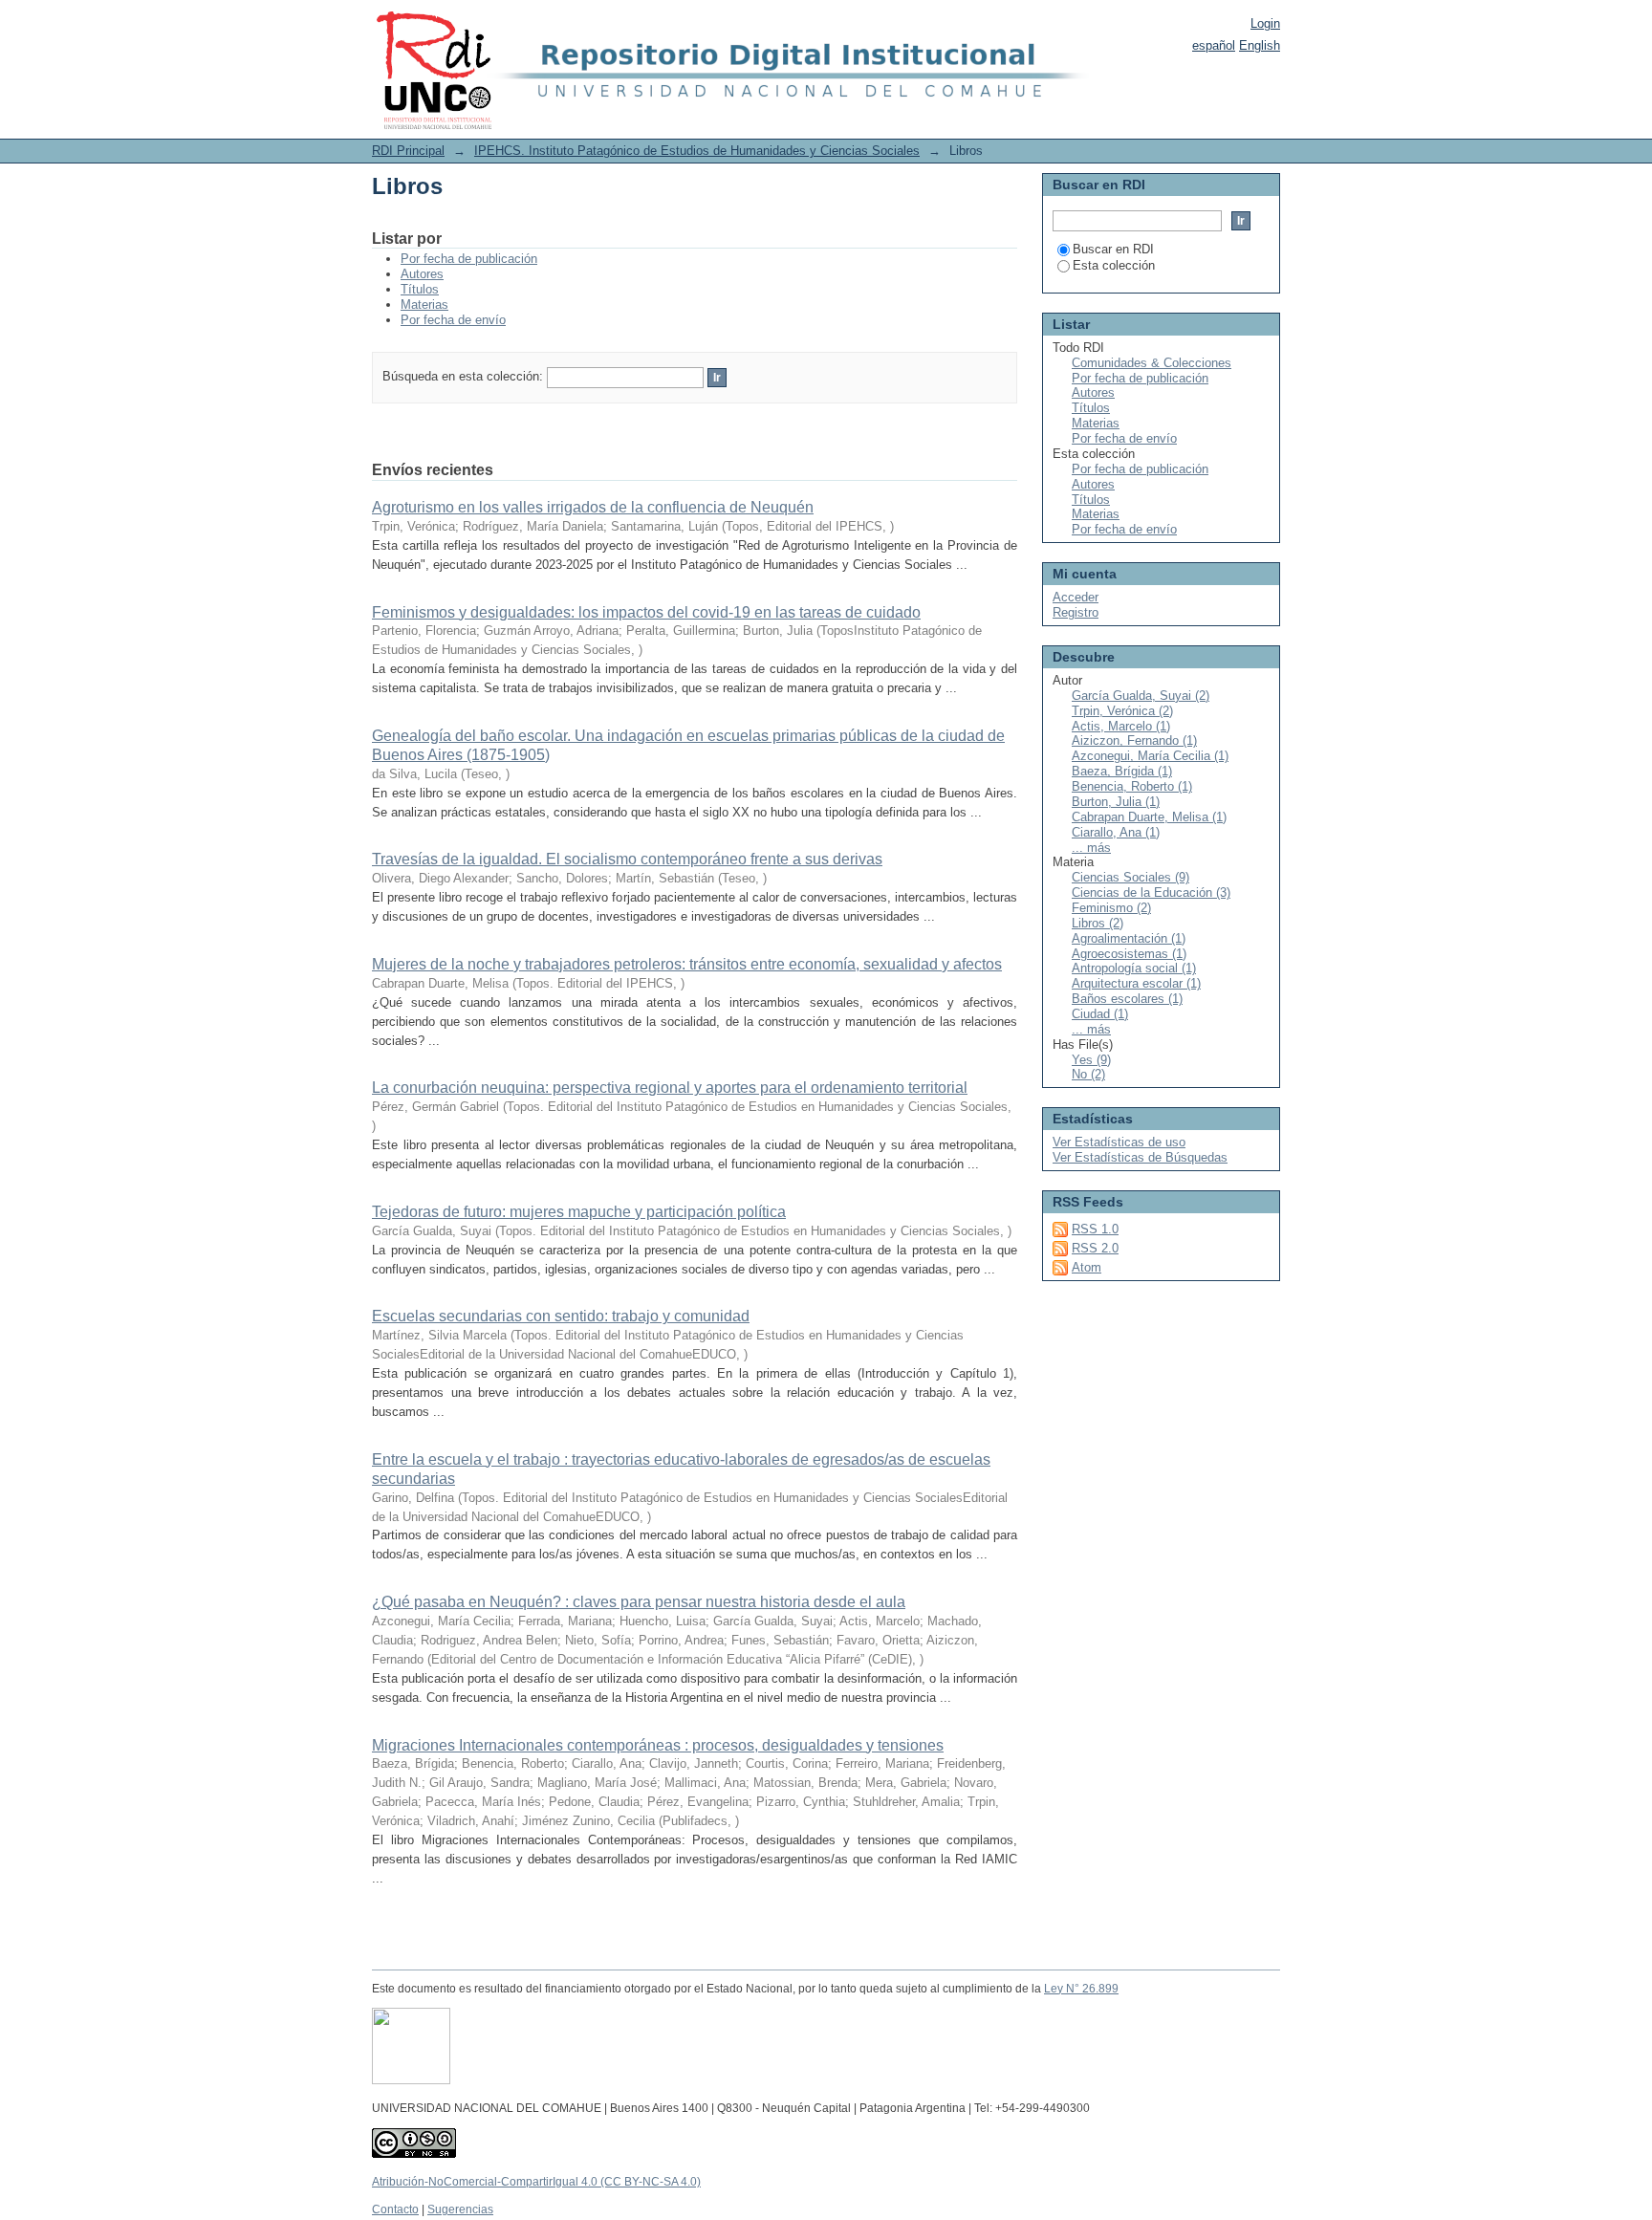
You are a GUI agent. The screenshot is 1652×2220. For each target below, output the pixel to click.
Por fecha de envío (453, 320)
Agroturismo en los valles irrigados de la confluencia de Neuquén (593, 507)
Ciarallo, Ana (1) (1116, 832)
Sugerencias (460, 2209)
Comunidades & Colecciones (1152, 363)
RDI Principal (408, 151)
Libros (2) (1098, 923)
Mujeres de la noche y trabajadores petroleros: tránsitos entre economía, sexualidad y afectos (687, 964)
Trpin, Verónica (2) (1122, 711)
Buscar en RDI (1113, 249)
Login (1265, 23)
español (1214, 45)
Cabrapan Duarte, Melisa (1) (1149, 817)
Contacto (395, 2209)
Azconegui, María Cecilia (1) (1150, 756)
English (1260, 45)
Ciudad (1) (1100, 1014)
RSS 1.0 (1095, 1229)
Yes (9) (1091, 1060)
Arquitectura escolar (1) (1136, 983)
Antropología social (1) (1134, 968)
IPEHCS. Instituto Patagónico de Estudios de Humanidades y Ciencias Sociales (697, 151)
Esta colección (1114, 265)
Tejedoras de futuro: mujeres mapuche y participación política (579, 1212)
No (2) (1088, 1074)
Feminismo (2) (1111, 908)
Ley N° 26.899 (1081, 1989)
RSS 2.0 (1095, 1248)
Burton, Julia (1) (1116, 802)
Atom (1087, 1267)
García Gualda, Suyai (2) (1141, 696)
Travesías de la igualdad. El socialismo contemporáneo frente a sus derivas (627, 859)
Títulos (420, 289)
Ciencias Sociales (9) (1130, 877)
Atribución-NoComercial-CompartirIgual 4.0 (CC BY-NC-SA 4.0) (536, 2182)
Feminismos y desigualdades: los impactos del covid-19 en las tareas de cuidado (646, 612)
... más (1091, 848)
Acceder (1076, 597)
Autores (422, 274)
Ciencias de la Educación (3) (1151, 892)
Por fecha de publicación (469, 259)
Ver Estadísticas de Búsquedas (1140, 1157)
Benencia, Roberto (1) (1132, 786)
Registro (1076, 612)
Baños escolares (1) (1127, 999)
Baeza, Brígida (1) (1122, 771)
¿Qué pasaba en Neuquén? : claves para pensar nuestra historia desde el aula (639, 1602)
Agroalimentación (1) (1129, 938)
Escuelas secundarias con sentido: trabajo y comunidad (561, 1316)
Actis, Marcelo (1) (1121, 726)
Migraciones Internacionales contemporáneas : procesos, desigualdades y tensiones (658, 1745)
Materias (424, 305)
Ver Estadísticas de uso (1119, 1142)
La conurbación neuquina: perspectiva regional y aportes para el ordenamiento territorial (670, 1088)
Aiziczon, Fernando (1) (1134, 740)
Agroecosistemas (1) (1129, 954)
